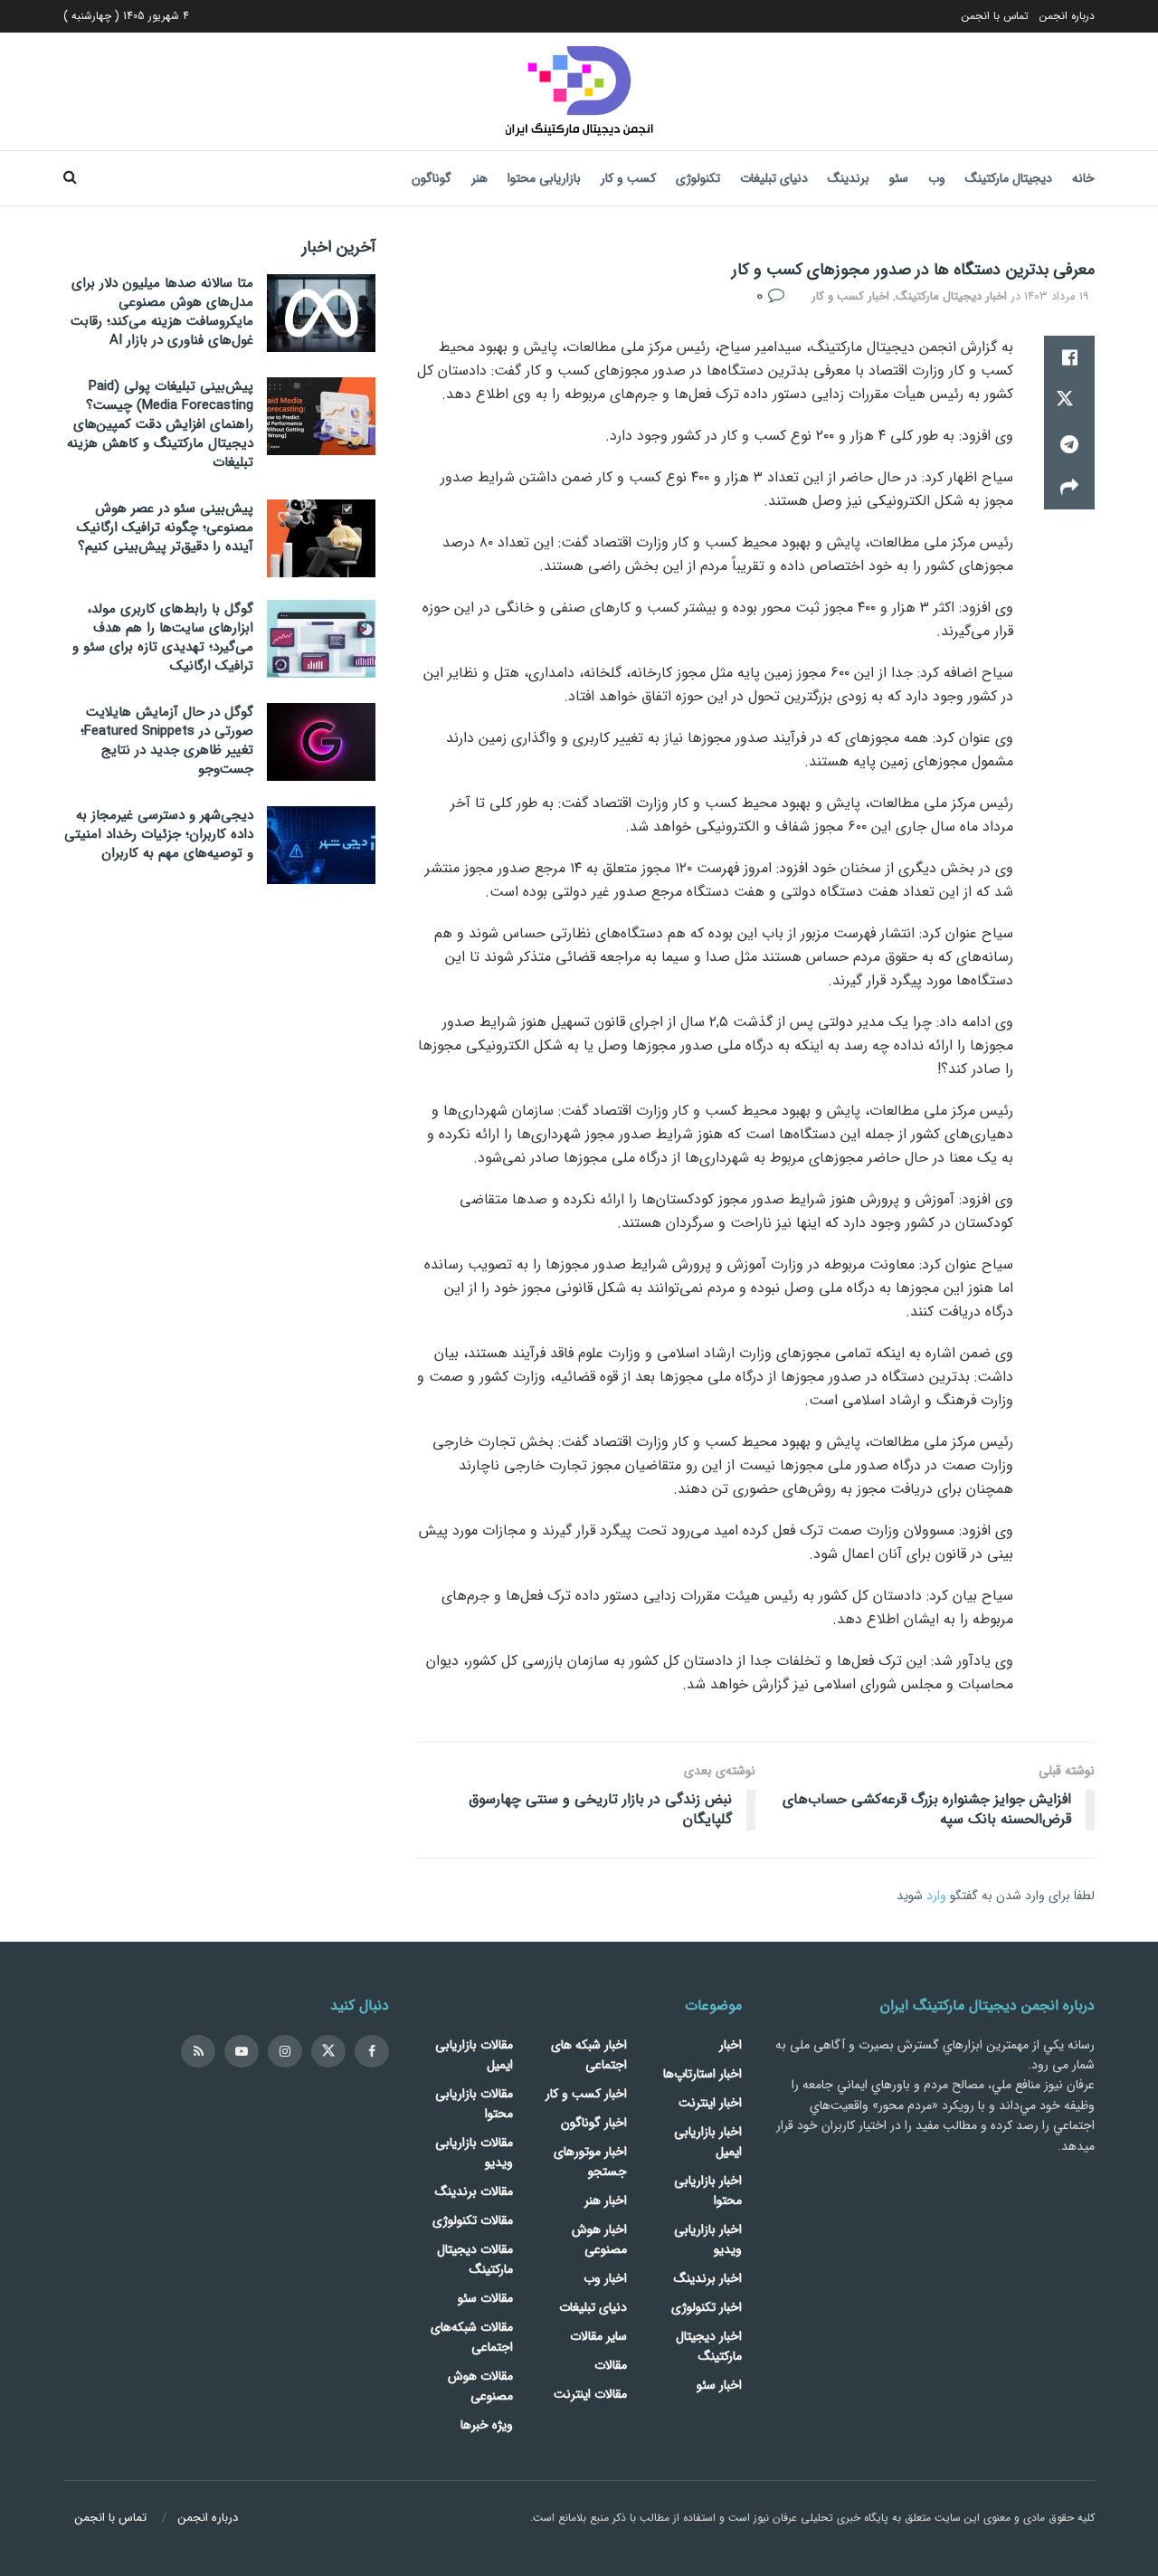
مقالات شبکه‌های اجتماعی (472, 2337)
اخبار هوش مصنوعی (599, 2239)
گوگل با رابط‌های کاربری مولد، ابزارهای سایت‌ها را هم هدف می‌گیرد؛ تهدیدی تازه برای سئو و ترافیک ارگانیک (163, 637)
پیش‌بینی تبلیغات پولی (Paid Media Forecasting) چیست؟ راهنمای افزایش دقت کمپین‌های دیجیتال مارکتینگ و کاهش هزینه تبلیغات (160, 424)
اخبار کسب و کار (850, 296)
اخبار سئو (719, 2385)
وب (937, 178)
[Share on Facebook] (1069, 357)
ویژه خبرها (487, 2425)
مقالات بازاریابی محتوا (474, 2104)
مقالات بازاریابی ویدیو (474, 2153)
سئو (899, 178)
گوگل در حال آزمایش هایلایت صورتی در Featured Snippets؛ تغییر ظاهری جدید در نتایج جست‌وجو (167, 741)
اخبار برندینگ (708, 2278)
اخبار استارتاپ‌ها (702, 2074)
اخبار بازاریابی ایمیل (708, 2142)
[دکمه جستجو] (70, 178)
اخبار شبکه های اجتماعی (589, 2055)
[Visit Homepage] (579, 91)
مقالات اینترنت (590, 2394)
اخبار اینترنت (710, 2103)
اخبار (731, 2045)
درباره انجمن (1067, 16)
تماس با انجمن (995, 16)
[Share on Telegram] (1069, 444)
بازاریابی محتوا (544, 178)
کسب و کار (628, 178)
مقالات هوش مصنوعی (480, 2386)
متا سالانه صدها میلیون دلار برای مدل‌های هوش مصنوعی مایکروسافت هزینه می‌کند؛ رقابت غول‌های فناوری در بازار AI (162, 312)
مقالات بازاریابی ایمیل (474, 2055)
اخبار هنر (606, 2201)
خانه (1083, 178)
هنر (479, 178)
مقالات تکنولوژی (473, 2220)
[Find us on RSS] (198, 2051)
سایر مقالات (598, 2336)
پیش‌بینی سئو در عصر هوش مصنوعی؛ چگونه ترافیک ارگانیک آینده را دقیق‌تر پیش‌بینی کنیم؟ (165, 528)
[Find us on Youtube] (242, 2051)
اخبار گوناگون (594, 2123)
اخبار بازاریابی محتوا (708, 2191)
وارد (936, 1896)
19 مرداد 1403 (1057, 296)
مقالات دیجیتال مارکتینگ (475, 2259)
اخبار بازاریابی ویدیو (708, 2239)
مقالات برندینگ (474, 2191)
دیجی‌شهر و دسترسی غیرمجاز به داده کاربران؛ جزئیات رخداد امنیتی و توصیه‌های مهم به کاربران (159, 834)
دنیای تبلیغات (774, 178)
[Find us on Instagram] (285, 2051)
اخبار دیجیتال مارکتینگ (951, 296)
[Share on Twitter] (1069, 401)
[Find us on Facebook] (372, 2051)
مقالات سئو (485, 2298)
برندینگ (849, 178)
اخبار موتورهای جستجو (590, 2162)
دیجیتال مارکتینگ (1009, 178)
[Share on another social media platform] (1069, 488)
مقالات (611, 2365)
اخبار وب (605, 2278)
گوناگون (432, 178)
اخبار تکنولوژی (707, 2307)
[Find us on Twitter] (328, 2051)
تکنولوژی (698, 178)
